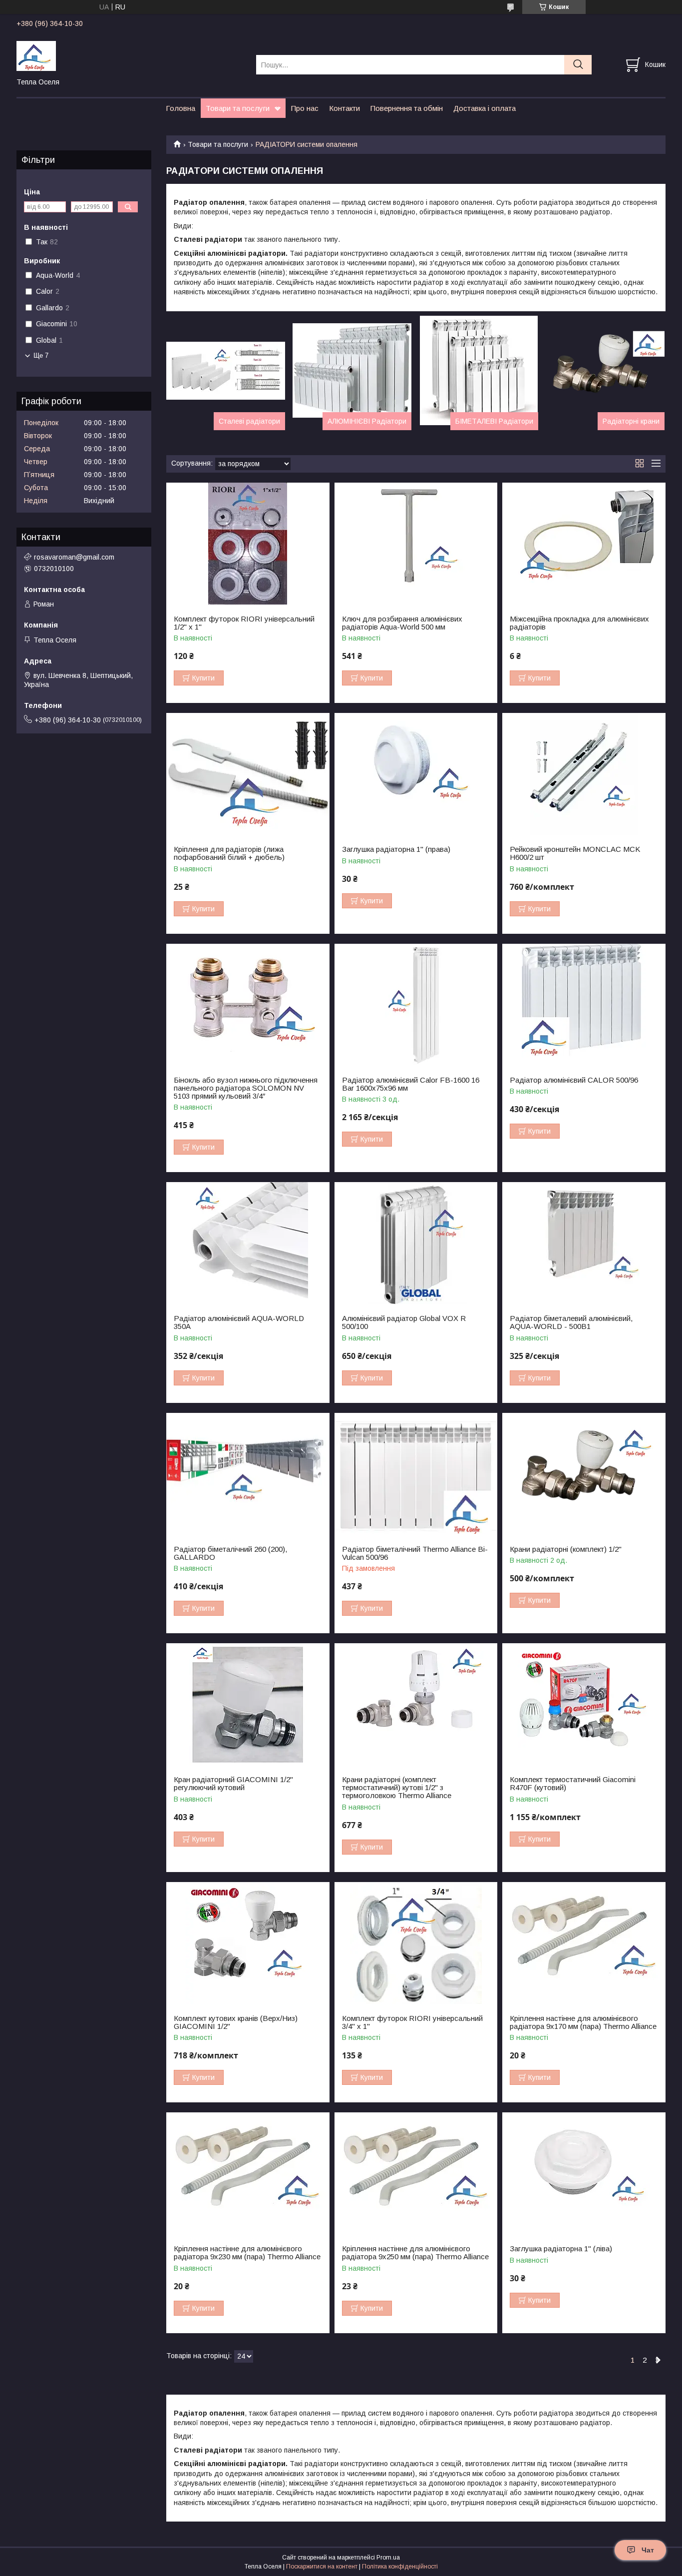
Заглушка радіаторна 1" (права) (396, 849)
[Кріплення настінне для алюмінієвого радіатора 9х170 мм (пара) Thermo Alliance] (584, 1943)
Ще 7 (41, 355)
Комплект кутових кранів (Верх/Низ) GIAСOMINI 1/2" (236, 2022)
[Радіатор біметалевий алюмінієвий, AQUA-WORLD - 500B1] (584, 1243)
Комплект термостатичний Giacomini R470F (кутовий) (573, 1784)
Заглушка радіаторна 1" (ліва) (561, 2249)
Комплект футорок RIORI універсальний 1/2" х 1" (244, 623)
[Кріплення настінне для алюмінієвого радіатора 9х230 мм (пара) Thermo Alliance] (248, 2174)
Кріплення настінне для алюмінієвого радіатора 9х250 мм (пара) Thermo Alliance (415, 2253)
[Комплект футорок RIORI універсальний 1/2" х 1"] (248, 544)
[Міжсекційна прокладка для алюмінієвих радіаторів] (584, 544)
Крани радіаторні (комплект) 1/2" (566, 1549)
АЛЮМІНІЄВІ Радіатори (367, 421)
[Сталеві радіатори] (226, 371)
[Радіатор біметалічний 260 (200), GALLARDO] (248, 1474)
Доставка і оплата (485, 108)
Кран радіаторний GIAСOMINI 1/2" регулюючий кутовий (233, 1784)
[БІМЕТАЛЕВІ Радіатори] (479, 371)
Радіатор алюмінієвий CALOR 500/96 (574, 1080)
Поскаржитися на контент (322, 2567)
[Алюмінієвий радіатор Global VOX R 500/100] (416, 1243)
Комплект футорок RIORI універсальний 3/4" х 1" (412, 2022)
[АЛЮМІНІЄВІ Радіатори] (352, 371)
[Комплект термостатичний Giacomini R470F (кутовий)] (584, 1704)
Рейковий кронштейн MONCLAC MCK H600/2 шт (575, 853)
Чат (648, 2550)
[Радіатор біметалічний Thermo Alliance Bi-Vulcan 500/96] (416, 1474)
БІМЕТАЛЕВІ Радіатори (494, 421)
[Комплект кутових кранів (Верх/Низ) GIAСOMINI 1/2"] (248, 1943)
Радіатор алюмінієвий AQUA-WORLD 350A (239, 1322)
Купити (203, 678)
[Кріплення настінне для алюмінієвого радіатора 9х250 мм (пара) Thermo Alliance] (416, 2174)
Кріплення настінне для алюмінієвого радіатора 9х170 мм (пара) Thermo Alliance (583, 2022)
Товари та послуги (238, 108)
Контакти (344, 108)
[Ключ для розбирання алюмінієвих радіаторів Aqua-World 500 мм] (416, 544)
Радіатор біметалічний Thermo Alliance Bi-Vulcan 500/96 (415, 1553)
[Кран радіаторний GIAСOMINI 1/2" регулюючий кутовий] (248, 1704)
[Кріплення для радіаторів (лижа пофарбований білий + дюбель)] (248, 774)
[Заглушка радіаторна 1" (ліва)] (584, 2174)
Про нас (305, 108)
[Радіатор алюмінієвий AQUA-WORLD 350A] (248, 1243)
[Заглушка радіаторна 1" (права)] (416, 774)
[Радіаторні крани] (605, 371)
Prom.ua (388, 2558)
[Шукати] (578, 65)
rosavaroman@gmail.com (74, 557)
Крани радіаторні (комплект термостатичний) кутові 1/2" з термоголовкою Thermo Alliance (397, 1788)
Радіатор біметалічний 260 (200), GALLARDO (230, 1553)
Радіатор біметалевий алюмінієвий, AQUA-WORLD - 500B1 (571, 1322)
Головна (180, 108)
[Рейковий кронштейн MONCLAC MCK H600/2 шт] (584, 774)
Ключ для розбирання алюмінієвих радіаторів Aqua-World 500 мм (402, 623)
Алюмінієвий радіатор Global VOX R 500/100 (404, 1322)
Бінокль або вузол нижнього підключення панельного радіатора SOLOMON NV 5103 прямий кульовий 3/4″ (246, 1088)
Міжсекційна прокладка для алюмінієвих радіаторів (579, 623)
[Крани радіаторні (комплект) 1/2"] (584, 1474)
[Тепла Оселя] (130, 55)
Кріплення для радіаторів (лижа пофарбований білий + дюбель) (229, 853)
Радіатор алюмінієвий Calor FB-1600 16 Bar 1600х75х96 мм (411, 1084)
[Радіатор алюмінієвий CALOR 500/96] (584, 1005)
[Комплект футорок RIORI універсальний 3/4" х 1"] (416, 1943)
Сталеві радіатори (249, 421)
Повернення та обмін (407, 108)
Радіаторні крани (631, 421)
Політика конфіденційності (400, 2567)
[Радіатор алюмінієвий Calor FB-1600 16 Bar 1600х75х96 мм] (416, 1005)
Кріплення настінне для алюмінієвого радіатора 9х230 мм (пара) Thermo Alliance (247, 2253)
